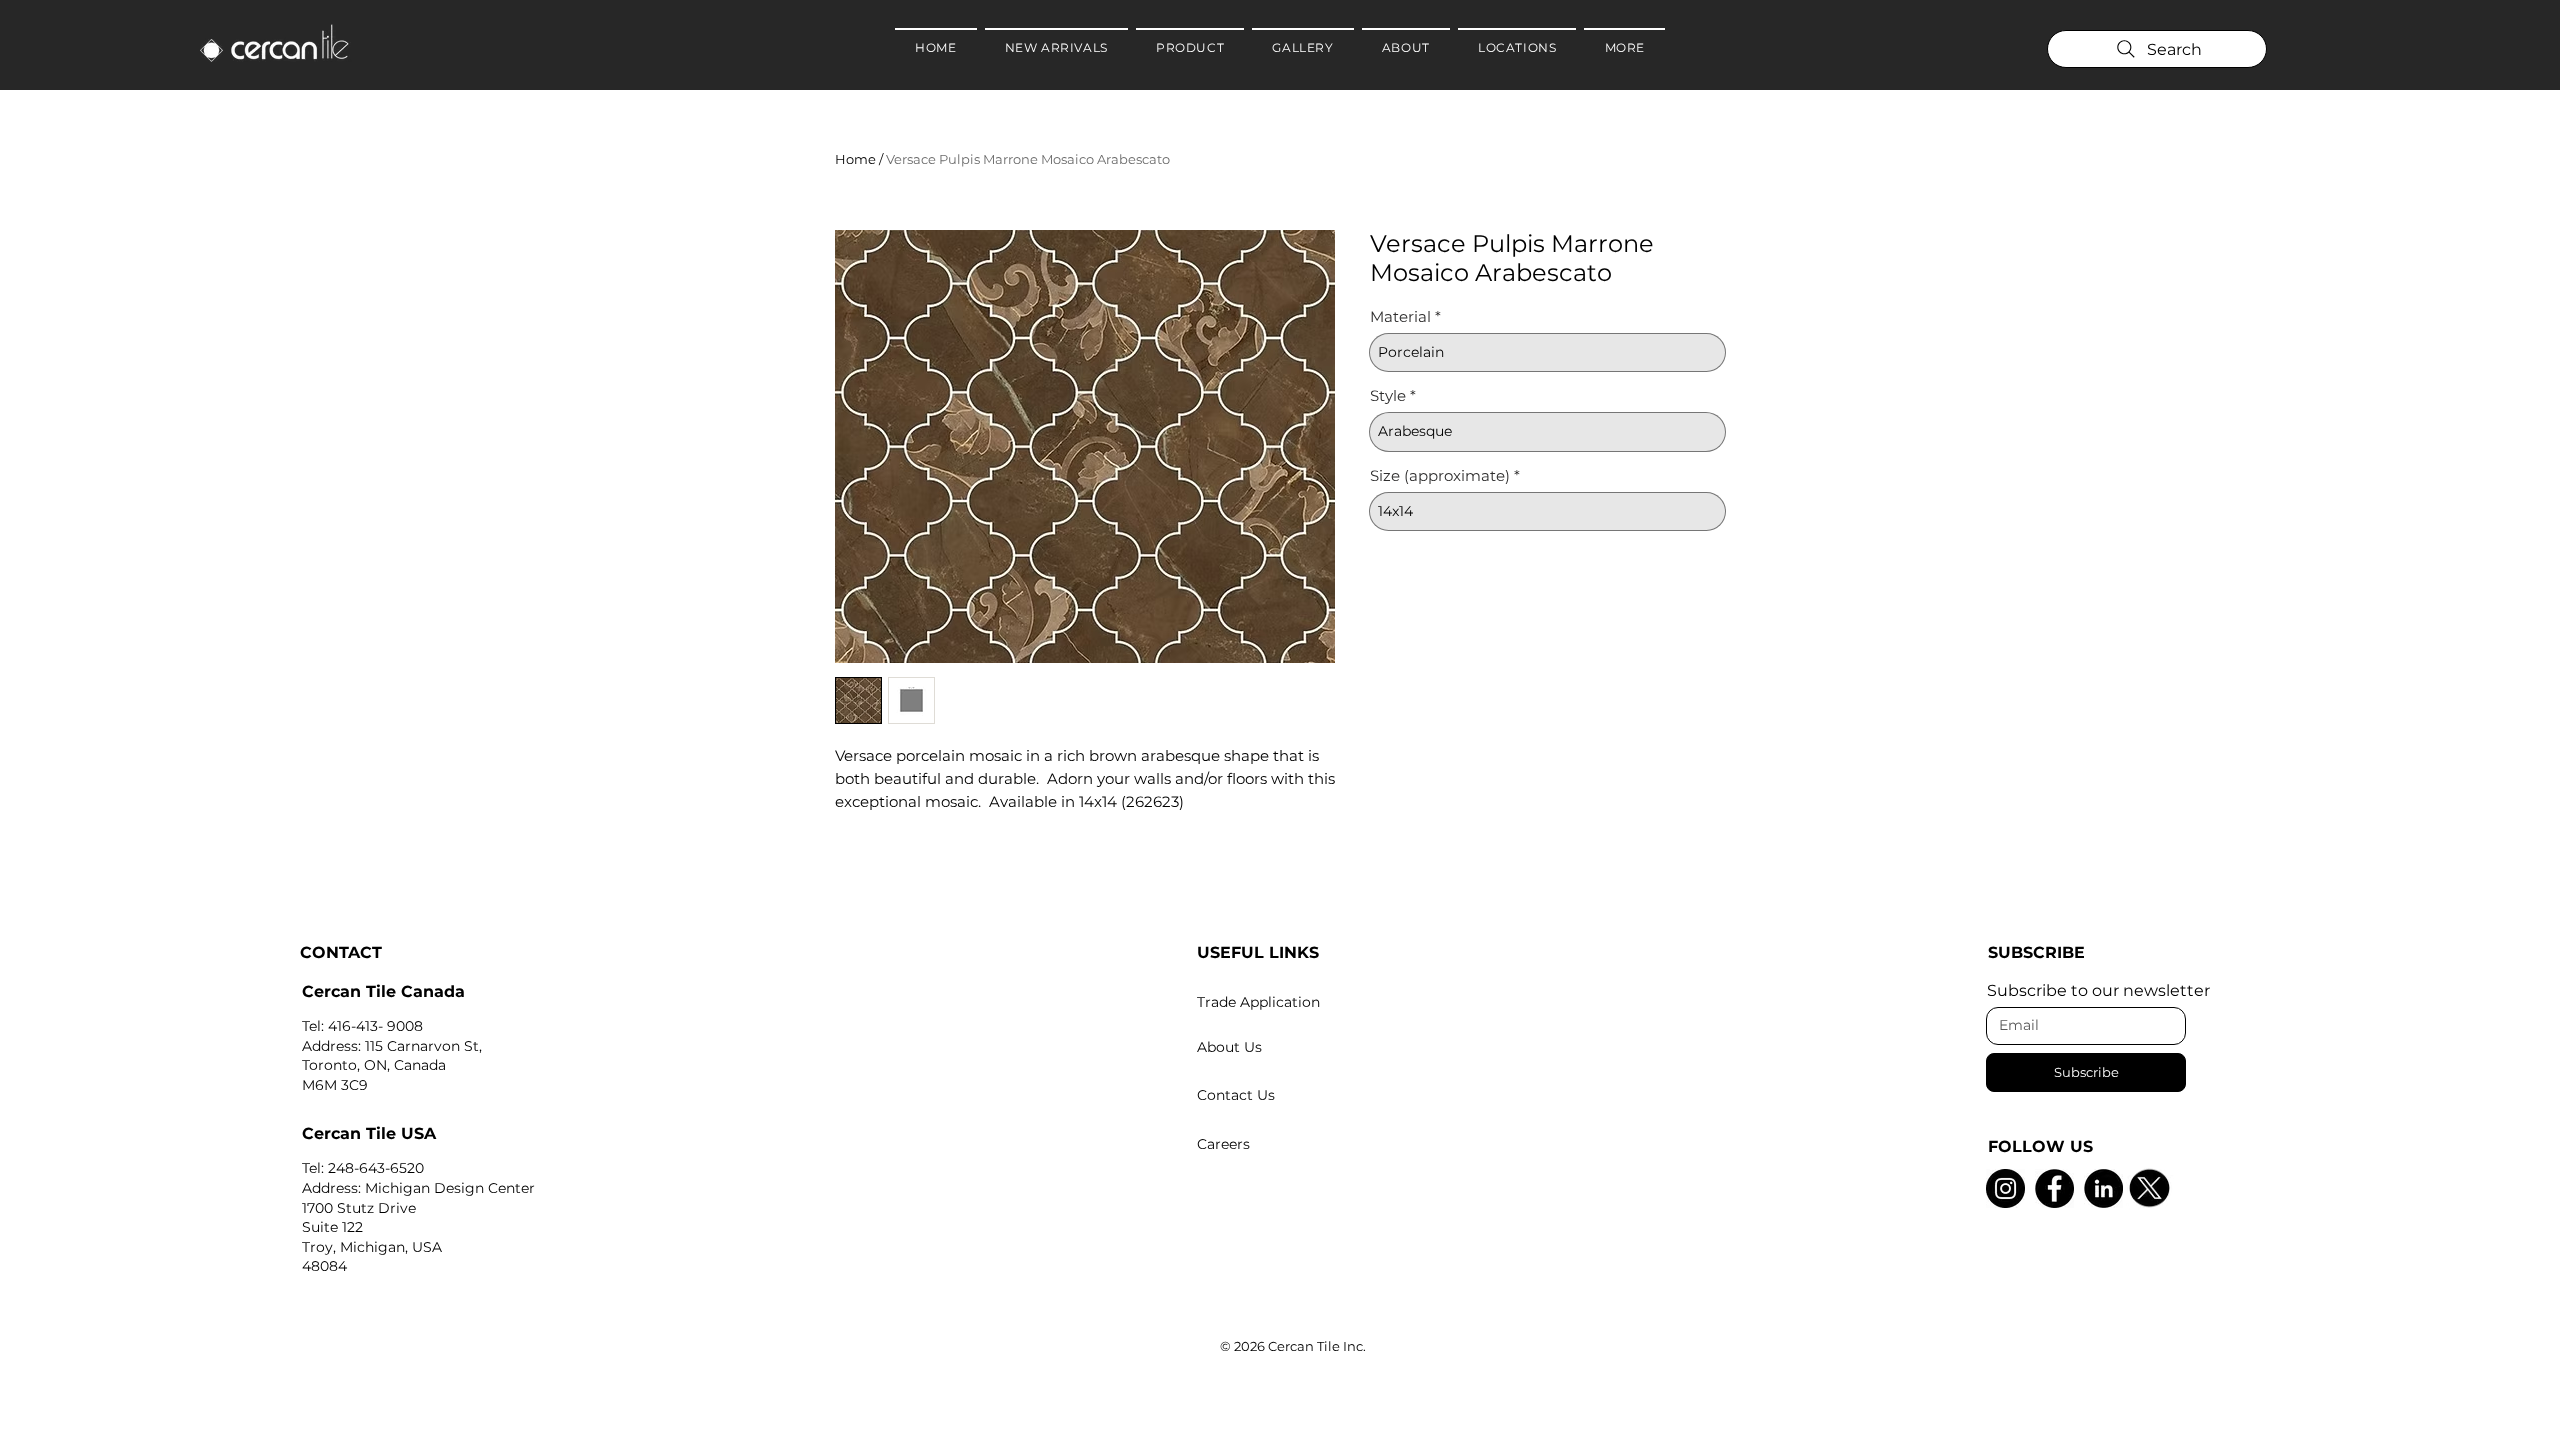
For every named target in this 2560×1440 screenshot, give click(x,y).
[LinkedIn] (2103, 1188)
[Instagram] (2005, 1188)
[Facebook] (2054, 1188)
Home (855, 159)
